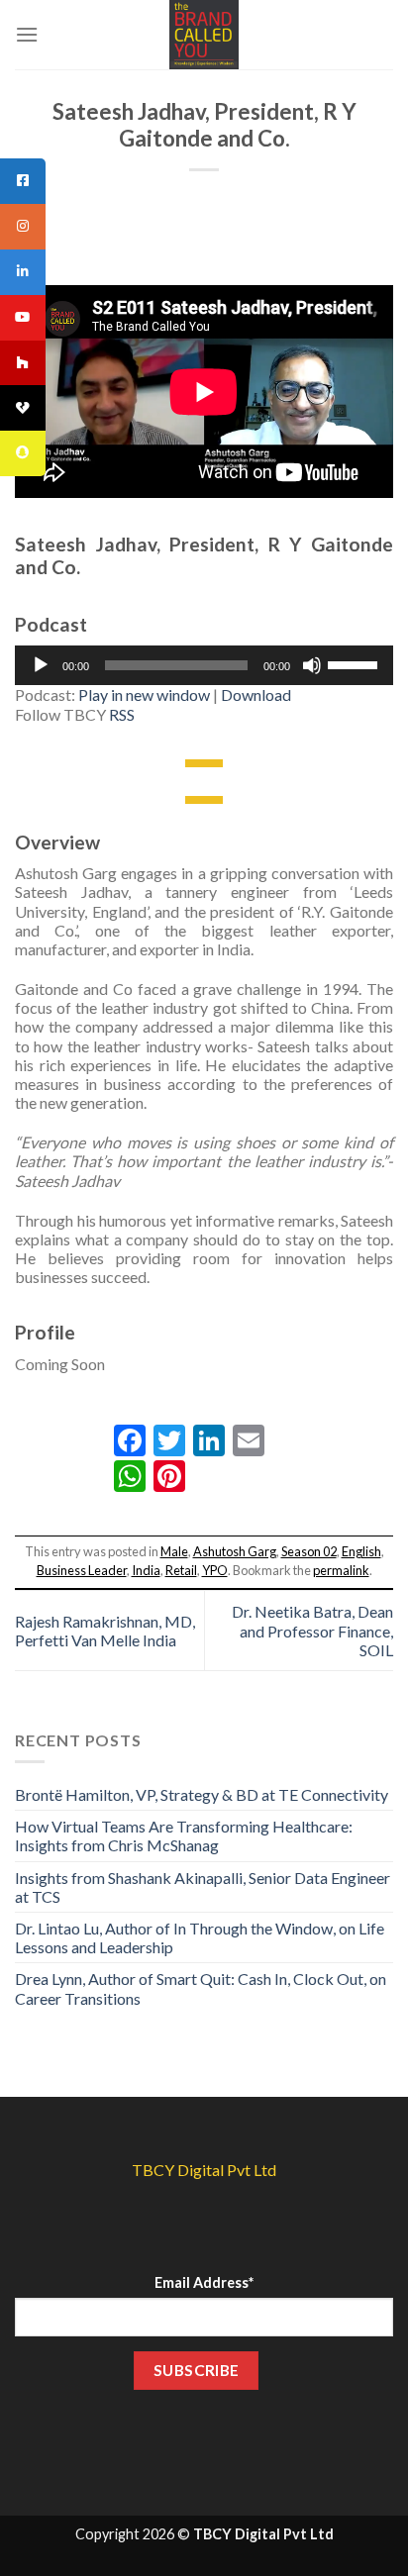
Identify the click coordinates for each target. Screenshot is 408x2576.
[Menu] (27, 34)
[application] (204, 665)
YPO (215, 1570)
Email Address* (204, 2282)
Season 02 (309, 1551)
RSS (122, 714)
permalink (341, 1570)
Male (174, 1551)
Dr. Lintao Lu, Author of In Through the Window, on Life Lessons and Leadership (200, 1937)
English (361, 1551)
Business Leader (82, 1570)
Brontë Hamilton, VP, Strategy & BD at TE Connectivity (202, 1794)
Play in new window (144, 694)
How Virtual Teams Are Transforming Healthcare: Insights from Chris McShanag (184, 1835)
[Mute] (312, 665)
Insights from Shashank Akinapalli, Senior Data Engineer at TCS (203, 1887)
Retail (181, 1570)
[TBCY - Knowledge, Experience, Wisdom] (204, 35)
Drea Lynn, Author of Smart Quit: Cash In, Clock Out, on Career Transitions (201, 1988)
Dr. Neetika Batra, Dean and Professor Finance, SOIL (312, 1630)
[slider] (356, 663)
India (146, 1570)
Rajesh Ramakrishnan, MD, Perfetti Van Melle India (105, 1631)
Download (256, 694)
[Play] (41, 665)
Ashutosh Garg (235, 1551)
